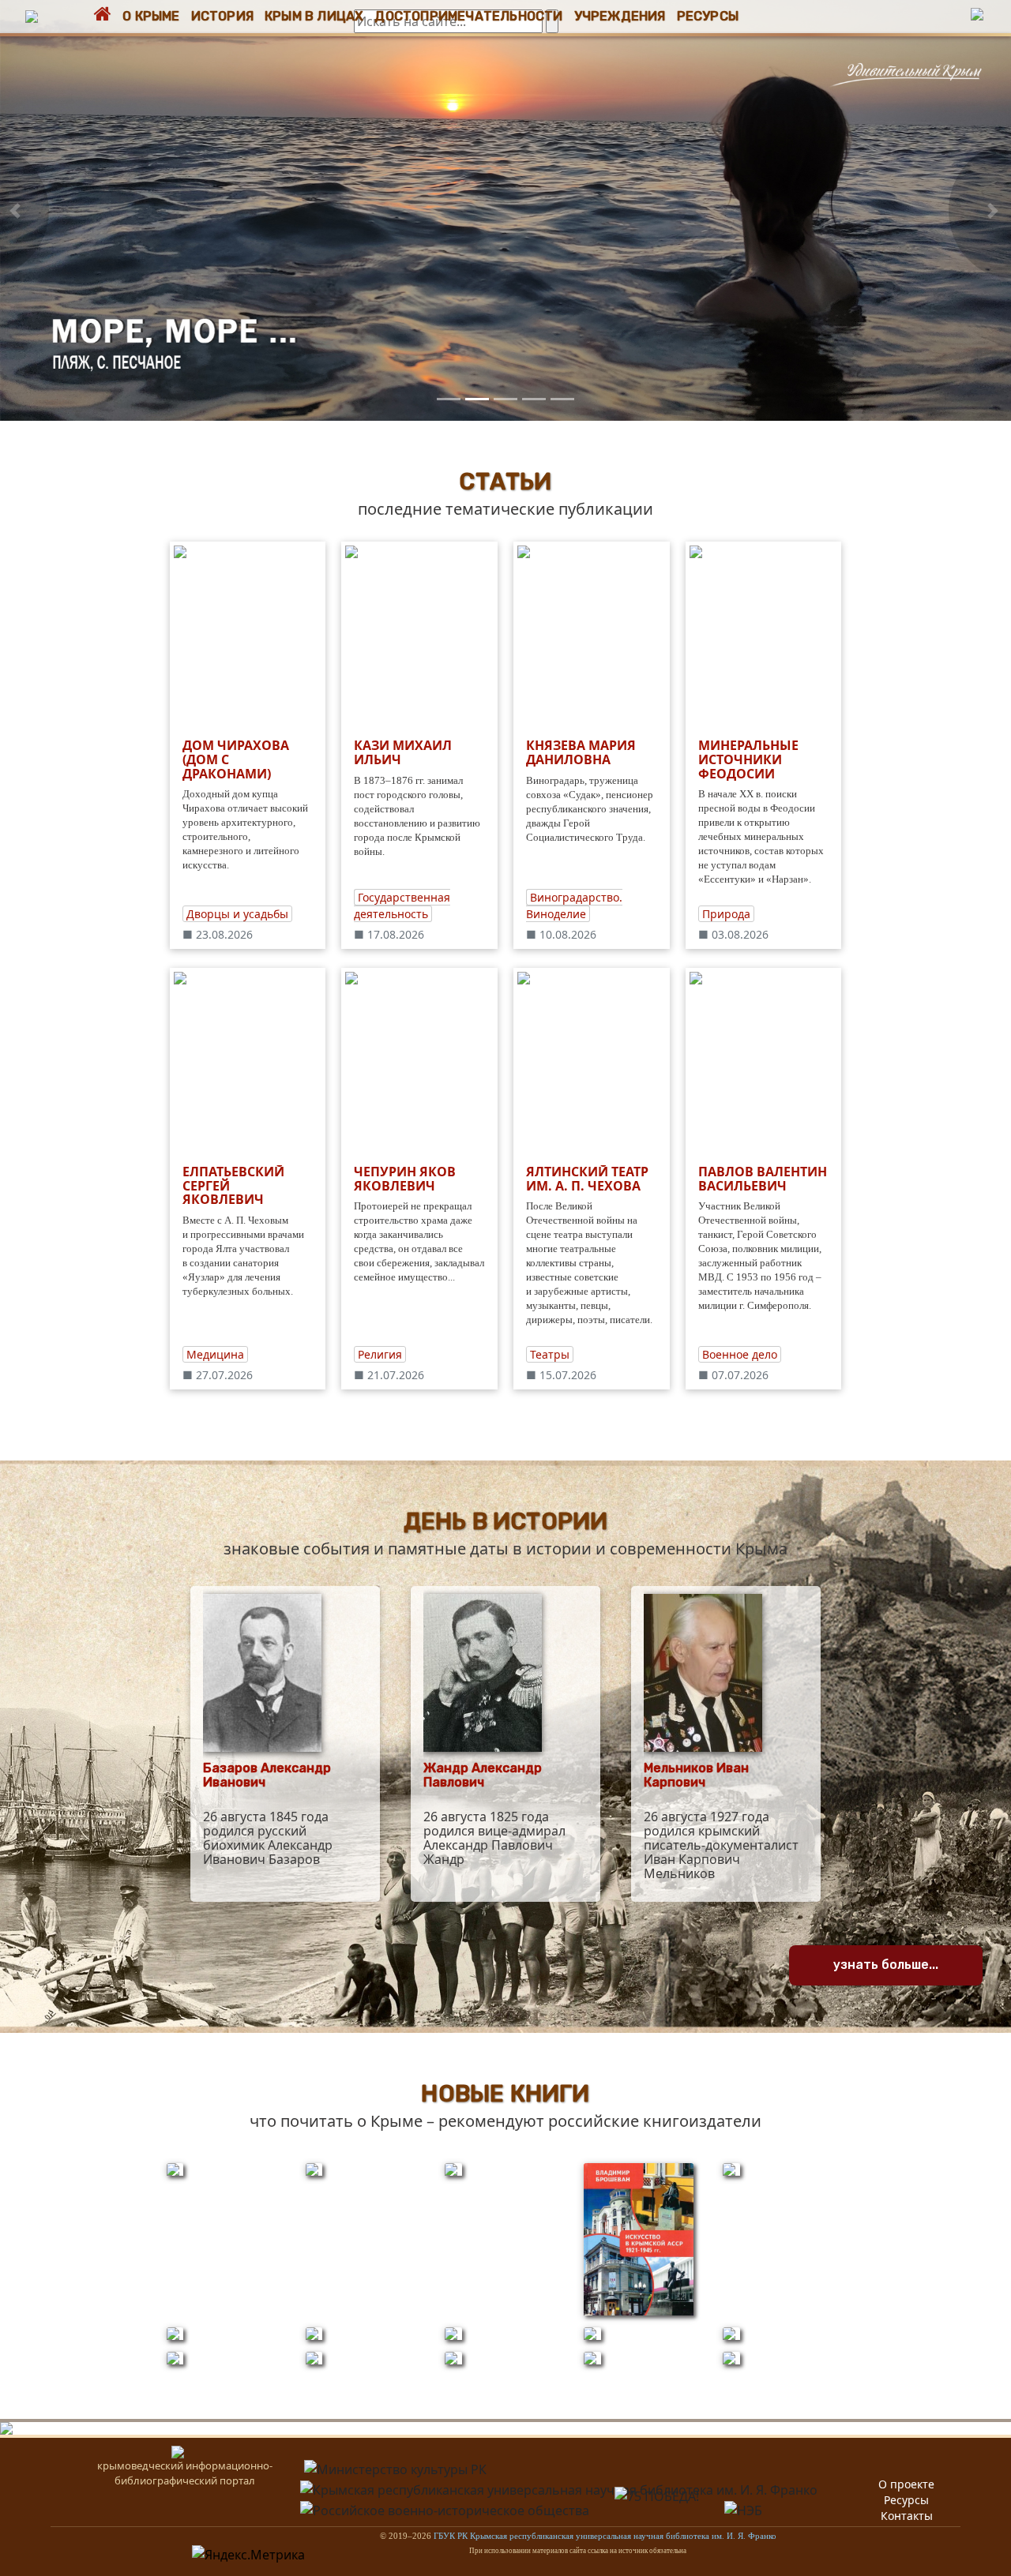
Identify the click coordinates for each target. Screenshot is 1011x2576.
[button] (15, 210)
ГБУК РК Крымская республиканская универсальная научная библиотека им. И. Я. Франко (605, 2536)
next (980, 211)
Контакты (907, 2516)
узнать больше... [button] (886, 1965)
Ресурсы (906, 2500)
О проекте (906, 2484)
